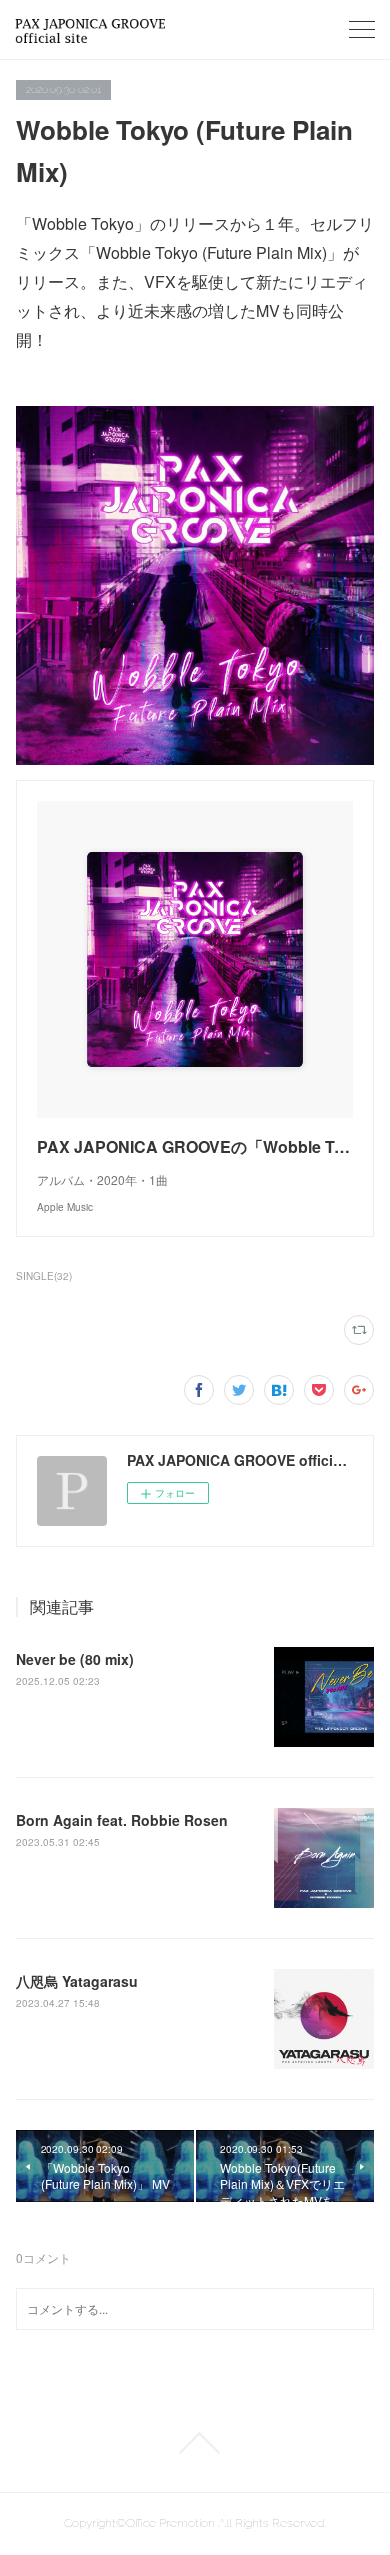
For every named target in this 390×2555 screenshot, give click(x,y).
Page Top (195, 2443)
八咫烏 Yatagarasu (77, 1981)
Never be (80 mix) (75, 1659)
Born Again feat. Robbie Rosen (122, 1820)
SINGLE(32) (44, 1276)
